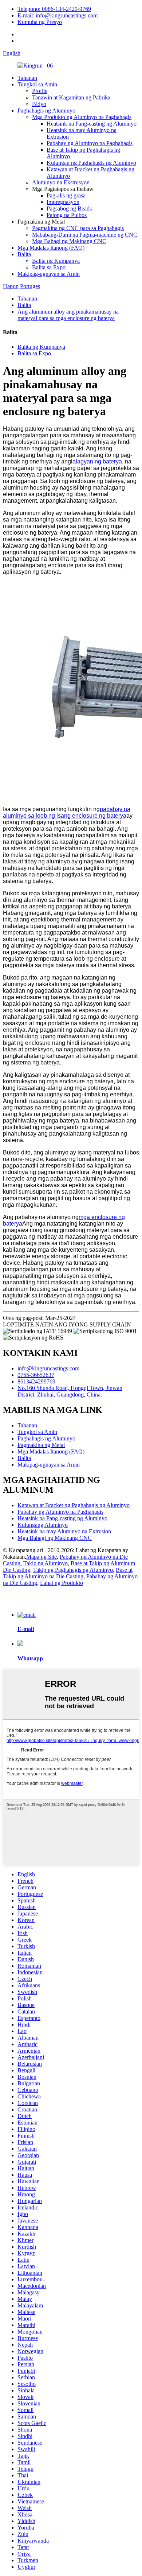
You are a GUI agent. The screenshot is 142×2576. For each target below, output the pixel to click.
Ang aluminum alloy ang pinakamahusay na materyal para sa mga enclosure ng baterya (68, 315)
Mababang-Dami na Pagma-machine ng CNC (85, 235)
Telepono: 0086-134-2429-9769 (54, 9)
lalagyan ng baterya (96, 461)
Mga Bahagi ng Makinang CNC (69, 241)
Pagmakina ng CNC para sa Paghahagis (78, 228)
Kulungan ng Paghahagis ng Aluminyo (91, 163)
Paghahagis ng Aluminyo (46, 111)
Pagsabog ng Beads (69, 208)
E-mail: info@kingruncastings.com (58, 15)
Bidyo (39, 104)
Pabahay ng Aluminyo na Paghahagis (90, 143)
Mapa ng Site (42, 1557)
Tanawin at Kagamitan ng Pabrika (71, 97)
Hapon (11, 286)
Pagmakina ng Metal (41, 1445)
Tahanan (27, 78)
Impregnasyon (63, 202)
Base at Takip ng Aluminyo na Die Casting (68, 1573)
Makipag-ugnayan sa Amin (49, 274)
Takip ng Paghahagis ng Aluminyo (73, 1570)
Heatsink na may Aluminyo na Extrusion (64, 1531)
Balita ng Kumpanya (56, 261)
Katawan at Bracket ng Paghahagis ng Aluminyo (74, 1505)
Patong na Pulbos (67, 215)
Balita (24, 254)
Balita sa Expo (49, 267)
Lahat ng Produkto (62, 1583)
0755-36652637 (36, 1375)
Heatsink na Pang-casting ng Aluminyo (92, 124)
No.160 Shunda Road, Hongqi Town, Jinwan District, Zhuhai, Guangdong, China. (70, 1391)
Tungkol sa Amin (37, 84)
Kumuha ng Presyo (40, 22)
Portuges (30, 286)
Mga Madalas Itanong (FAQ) (51, 248)
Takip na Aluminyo (46, 1563)
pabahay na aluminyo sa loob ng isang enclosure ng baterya (67, 812)
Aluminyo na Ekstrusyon (61, 182)
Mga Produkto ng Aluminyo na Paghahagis (82, 117)
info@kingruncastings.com (48, 1368)
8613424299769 (36, 1381)
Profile (40, 91)
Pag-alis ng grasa (66, 195)
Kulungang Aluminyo (43, 1525)
